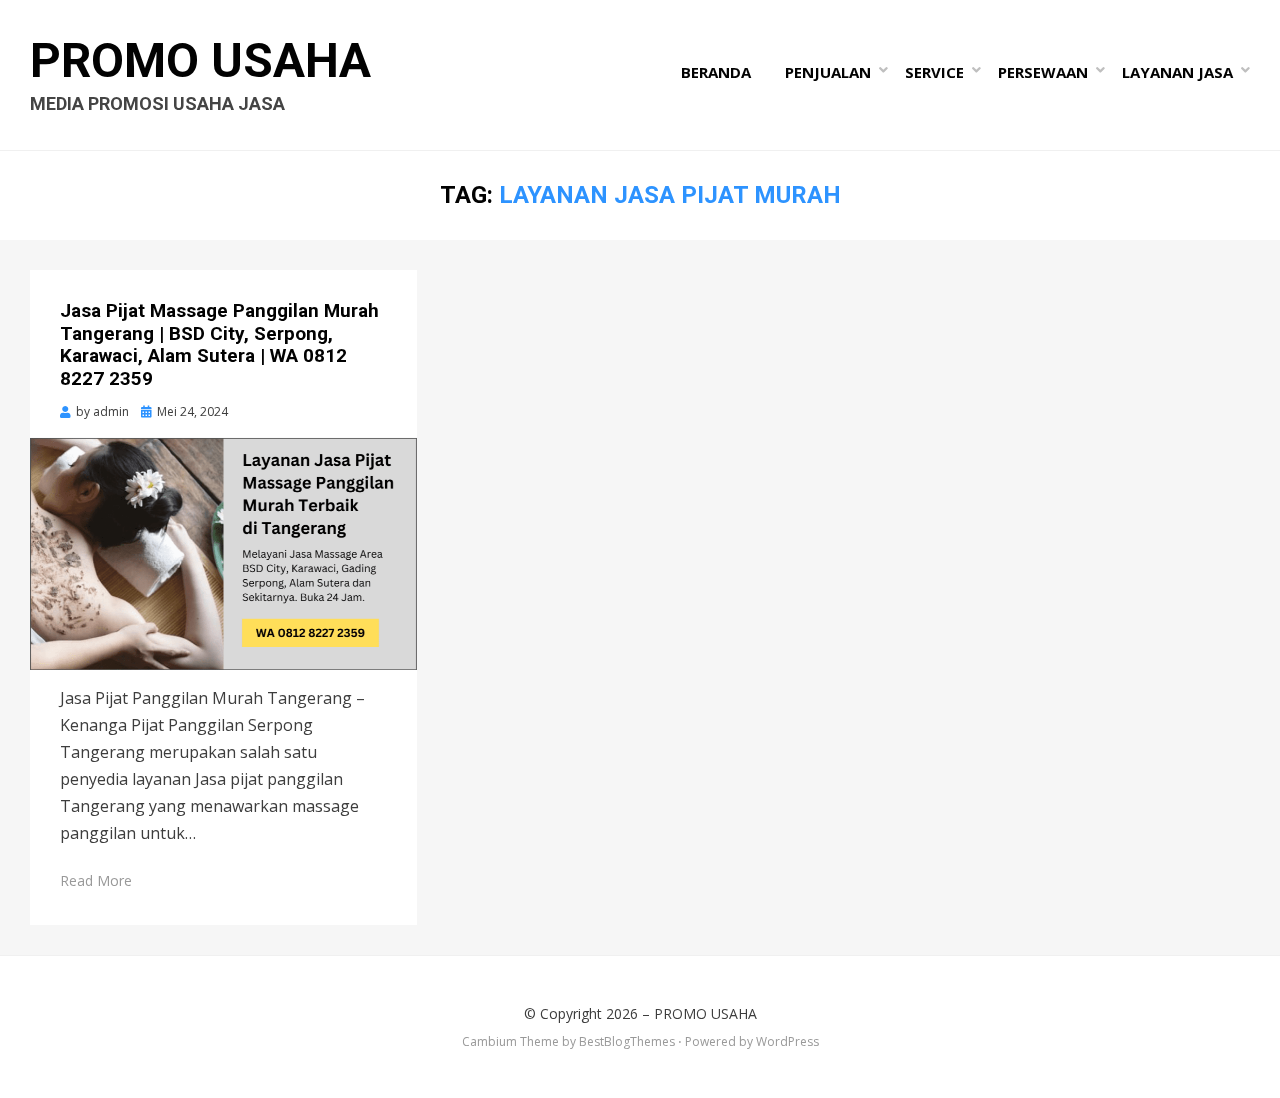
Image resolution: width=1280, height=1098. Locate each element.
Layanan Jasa (1177, 72)
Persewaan (1043, 72)
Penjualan (828, 72)
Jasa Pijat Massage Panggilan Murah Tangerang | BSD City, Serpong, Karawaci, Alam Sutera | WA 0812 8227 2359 (219, 344)
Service (934, 72)
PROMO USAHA (200, 60)
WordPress (787, 1041)
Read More (96, 880)
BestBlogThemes (627, 1041)
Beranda (716, 72)
